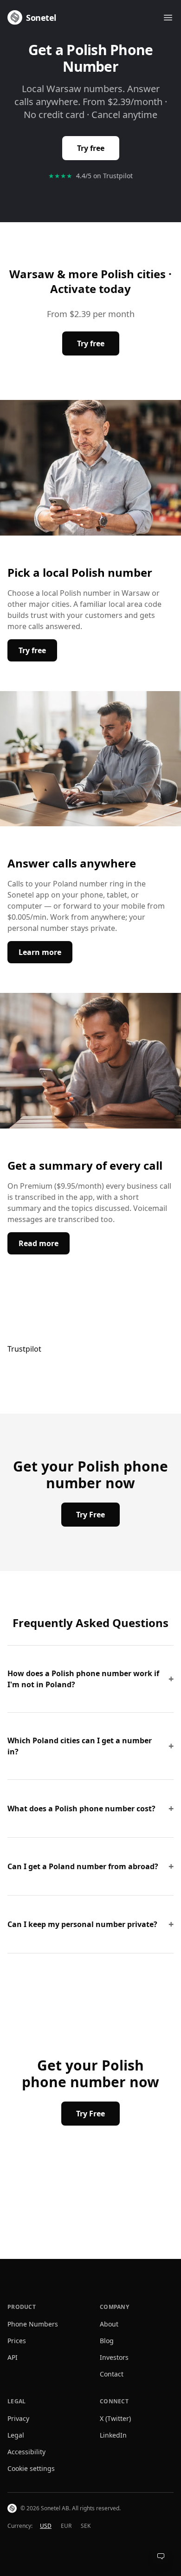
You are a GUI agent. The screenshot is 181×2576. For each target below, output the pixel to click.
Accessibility (26, 2452)
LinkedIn (113, 2435)
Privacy (18, 2418)
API (13, 2357)
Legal (16, 2435)
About (109, 2324)
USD (46, 2526)
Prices (17, 2341)
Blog (107, 2341)
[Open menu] (168, 18)
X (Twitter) (115, 2418)
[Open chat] (161, 2556)
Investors (114, 2357)
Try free (91, 148)
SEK (86, 2526)
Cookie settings (31, 2468)
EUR (66, 2526)
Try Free (90, 1515)
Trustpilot (24, 1349)
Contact (112, 2374)
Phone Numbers (33, 2324)
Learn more (45, 952)
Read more (44, 1243)
